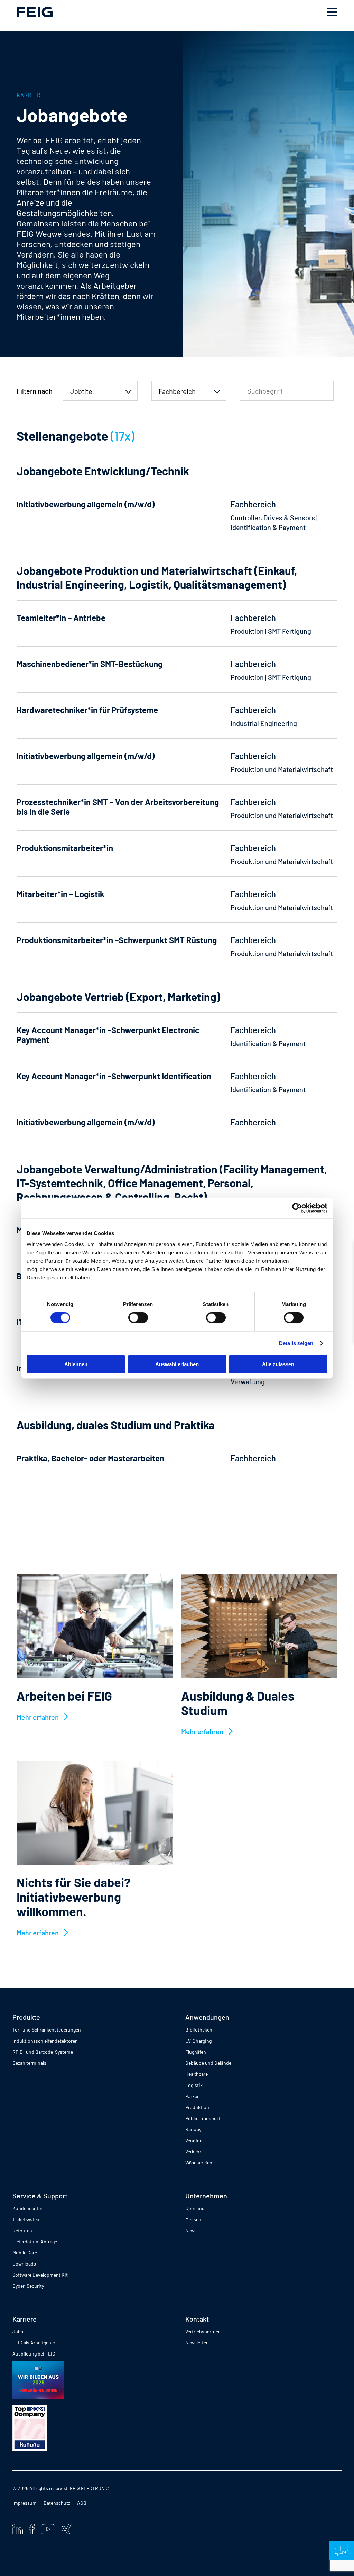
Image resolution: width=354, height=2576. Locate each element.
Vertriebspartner (203, 2331)
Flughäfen (196, 2052)
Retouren (22, 2230)
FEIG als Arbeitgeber (34, 2343)
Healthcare (197, 2074)
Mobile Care (25, 2253)
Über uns (195, 2208)
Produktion (197, 2107)
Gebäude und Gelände (208, 2063)
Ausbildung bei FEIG (34, 2354)
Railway (193, 2129)
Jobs (18, 2331)
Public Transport (203, 2118)
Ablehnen (76, 1364)
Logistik (194, 2085)
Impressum (25, 2503)
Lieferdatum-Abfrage (35, 2241)
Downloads (24, 2264)
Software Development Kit (40, 2275)
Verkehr (193, 2151)
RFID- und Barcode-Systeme (43, 2052)
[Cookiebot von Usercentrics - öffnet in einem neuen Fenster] (297, 1208)
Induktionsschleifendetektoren (45, 2041)
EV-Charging (198, 2041)
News (191, 2230)
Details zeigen (296, 1343)
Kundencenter (27, 2208)
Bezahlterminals (29, 2063)
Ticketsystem (27, 2219)
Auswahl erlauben (177, 1364)
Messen (193, 2219)
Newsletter (197, 2343)
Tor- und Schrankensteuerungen (47, 2030)
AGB (82, 2503)
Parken (193, 2096)
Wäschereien (199, 2163)
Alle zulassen (278, 1364)
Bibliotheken (199, 2030)
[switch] (138, 1318)
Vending (194, 2140)
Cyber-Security (28, 2286)
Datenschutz (57, 2503)
